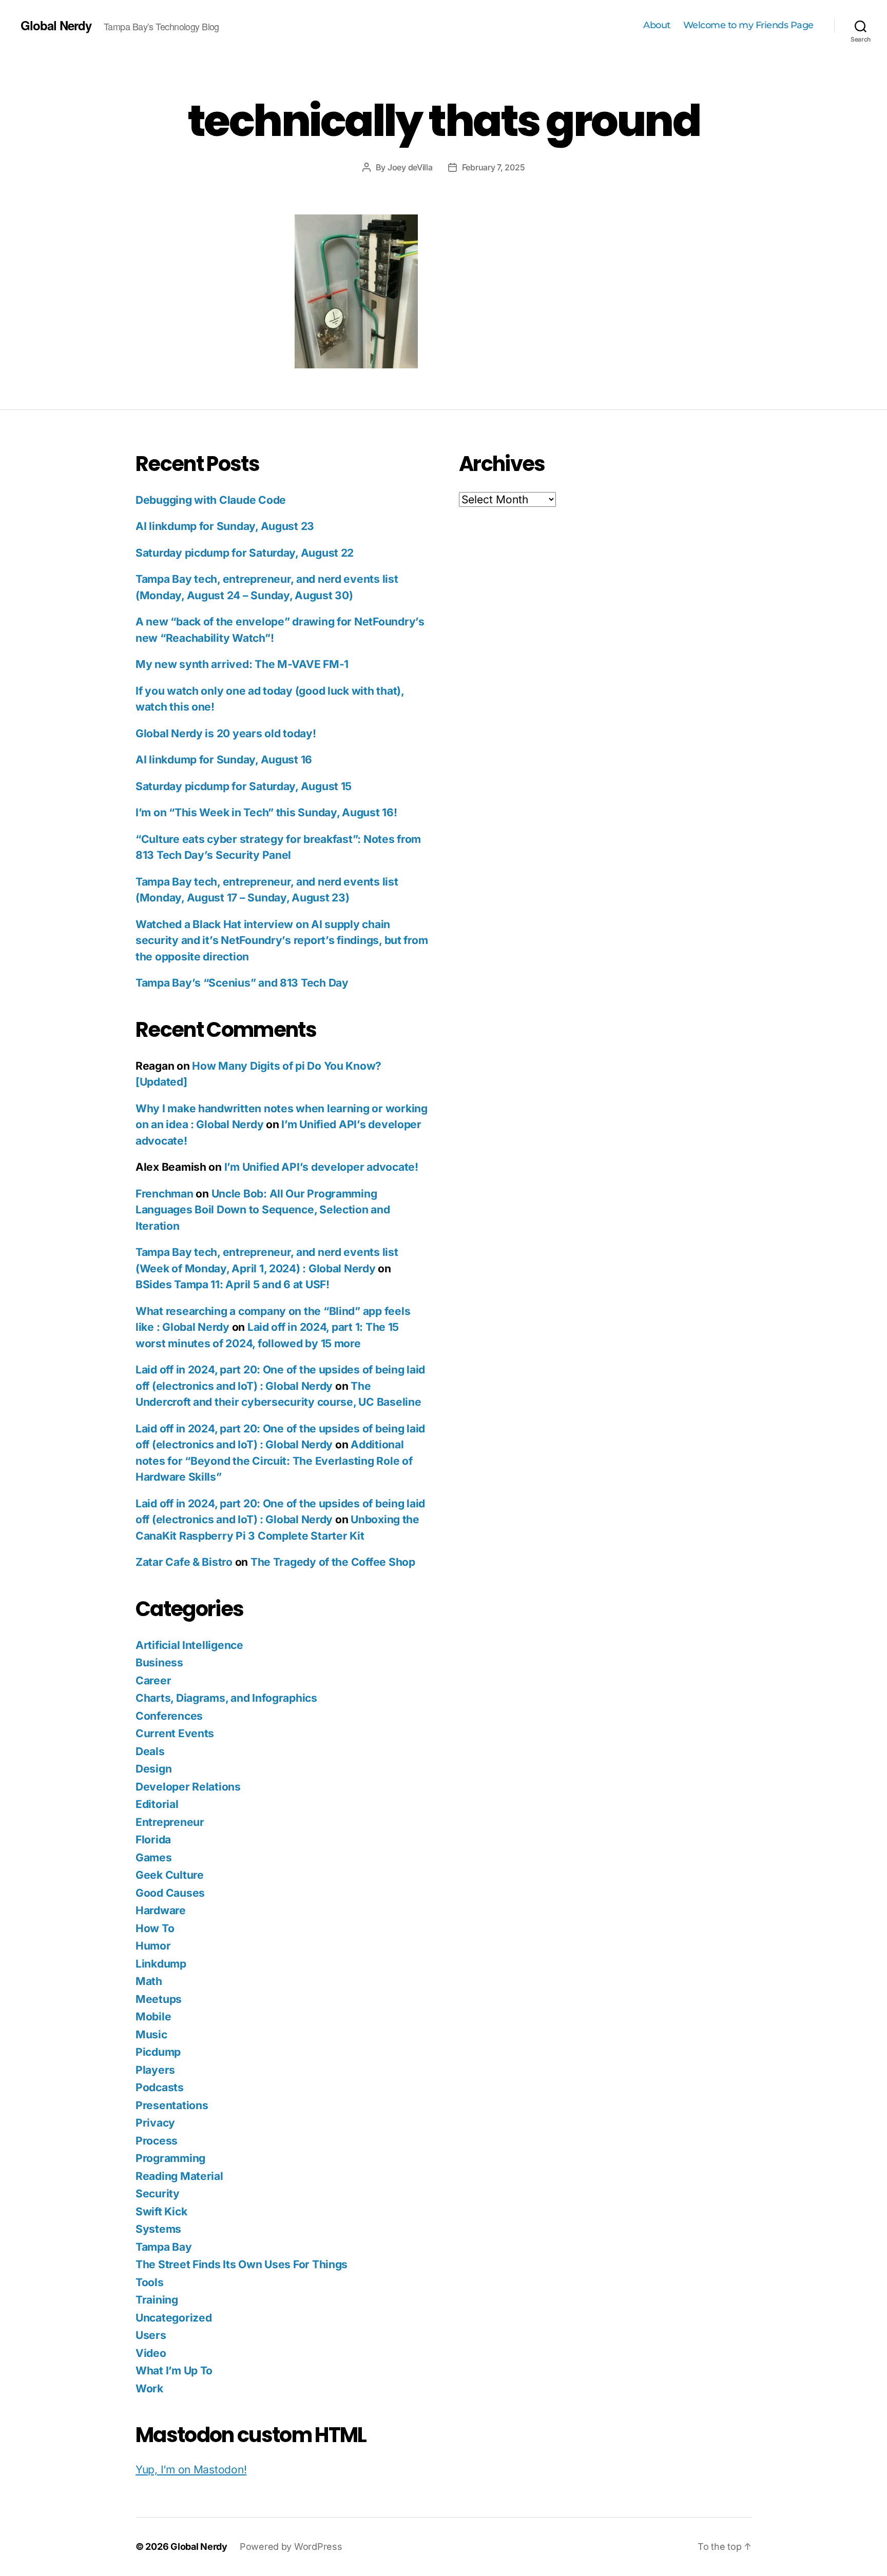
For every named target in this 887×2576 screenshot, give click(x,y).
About (657, 25)
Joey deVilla (410, 167)
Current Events (175, 1733)
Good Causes (170, 1893)
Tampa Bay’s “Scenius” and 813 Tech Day (242, 983)
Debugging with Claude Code (211, 500)
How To (155, 1928)
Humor (153, 1946)
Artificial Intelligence (189, 1645)
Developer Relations (188, 1787)
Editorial (157, 1804)
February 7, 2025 (494, 167)
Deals (150, 1751)
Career (153, 1680)
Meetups (159, 1999)
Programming (170, 2158)
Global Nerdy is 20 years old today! (226, 733)
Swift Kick (161, 2211)
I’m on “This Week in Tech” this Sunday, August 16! (266, 812)
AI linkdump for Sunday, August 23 (225, 526)
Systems (158, 2229)
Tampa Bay (164, 2247)
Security (158, 2194)
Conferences (169, 1716)
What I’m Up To (174, 2371)
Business (159, 1663)
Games (154, 1857)
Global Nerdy (56, 25)
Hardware (161, 1910)
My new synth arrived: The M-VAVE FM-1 (242, 664)
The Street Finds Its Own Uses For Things (242, 2264)
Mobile (153, 2017)
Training (157, 2300)
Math (149, 1981)
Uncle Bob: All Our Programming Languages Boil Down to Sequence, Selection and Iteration (263, 1210)
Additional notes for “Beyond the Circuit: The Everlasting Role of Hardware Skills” (274, 1461)
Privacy (155, 2123)
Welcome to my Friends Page (748, 25)
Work (149, 2388)
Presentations (172, 2105)
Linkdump (161, 1964)
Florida (153, 1840)
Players (155, 2070)
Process (157, 2141)
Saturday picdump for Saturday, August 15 (244, 786)
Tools (150, 2282)
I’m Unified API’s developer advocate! (321, 1167)
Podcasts (160, 2087)
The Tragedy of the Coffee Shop (333, 1562)
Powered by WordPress (291, 2546)
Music (151, 2034)
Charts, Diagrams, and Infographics (226, 1698)
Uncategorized (174, 2318)
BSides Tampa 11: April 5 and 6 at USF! (233, 1284)
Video (151, 2353)
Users (151, 2335)
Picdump (158, 2052)
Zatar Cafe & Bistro (184, 1562)
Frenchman (165, 1194)
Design (153, 1769)
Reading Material (179, 2176)
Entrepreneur (170, 1822)
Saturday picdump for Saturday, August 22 (245, 553)
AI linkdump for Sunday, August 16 (224, 760)
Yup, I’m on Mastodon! (191, 2470)
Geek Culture (170, 1875)
